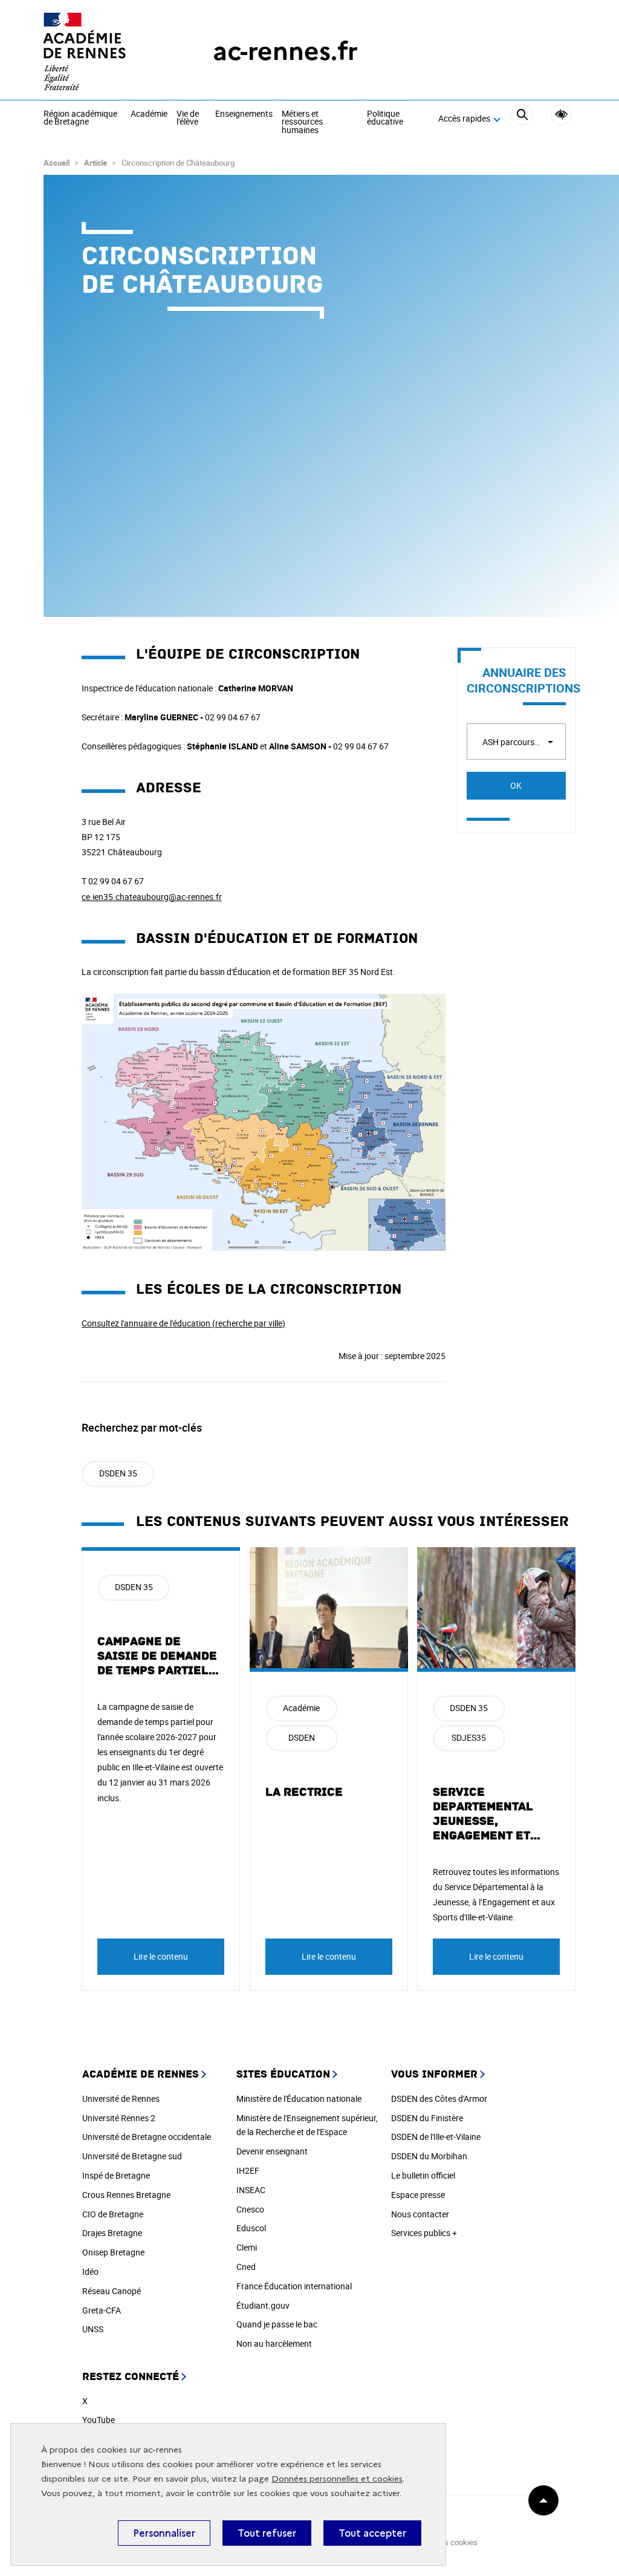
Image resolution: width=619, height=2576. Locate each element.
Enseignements (244, 114)
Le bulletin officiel (423, 2175)
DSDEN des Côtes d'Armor (439, 2098)
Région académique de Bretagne (80, 118)
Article (96, 163)
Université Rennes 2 (119, 2118)
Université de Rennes (121, 2098)
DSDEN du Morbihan (429, 2156)
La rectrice (304, 1792)
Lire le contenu (161, 1956)
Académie (149, 114)
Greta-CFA (102, 2310)
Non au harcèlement (274, 2343)
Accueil (57, 163)
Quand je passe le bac (277, 2324)
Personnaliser (164, 2533)
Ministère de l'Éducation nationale (299, 2098)
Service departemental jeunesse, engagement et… (487, 1814)
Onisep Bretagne (113, 2252)
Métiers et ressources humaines (302, 122)
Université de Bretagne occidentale (147, 2137)
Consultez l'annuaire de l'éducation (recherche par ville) (183, 1323)
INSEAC (251, 2190)
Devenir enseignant (272, 2151)
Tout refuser (267, 2533)
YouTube (99, 2420)
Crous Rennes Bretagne (126, 2195)
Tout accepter (372, 2533)
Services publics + (424, 2233)
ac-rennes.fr (285, 51)
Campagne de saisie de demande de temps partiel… (158, 1656)
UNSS (93, 2329)
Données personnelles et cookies (337, 2479)
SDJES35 (469, 1737)
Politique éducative (385, 118)
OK (516, 785)
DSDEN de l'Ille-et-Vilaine (436, 2137)
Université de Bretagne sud (132, 2156)
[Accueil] (104, 51)
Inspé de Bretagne (116, 2175)
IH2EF (248, 2170)
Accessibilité (561, 115)
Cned (246, 2267)
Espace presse (418, 2195)
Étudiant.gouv (263, 2305)
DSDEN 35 (118, 1473)
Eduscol (251, 2228)
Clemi (247, 2247)
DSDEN (302, 1737)
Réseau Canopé (112, 2291)
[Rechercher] (522, 119)
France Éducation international (294, 2286)
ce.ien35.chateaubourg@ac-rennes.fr (152, 897)
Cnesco (250, 2209)
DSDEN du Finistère (427, 2118)
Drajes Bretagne (112, 2233)
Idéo (90, 2271)
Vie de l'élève (188, 118)
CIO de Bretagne (113, 2214)
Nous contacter (420, 2214)
